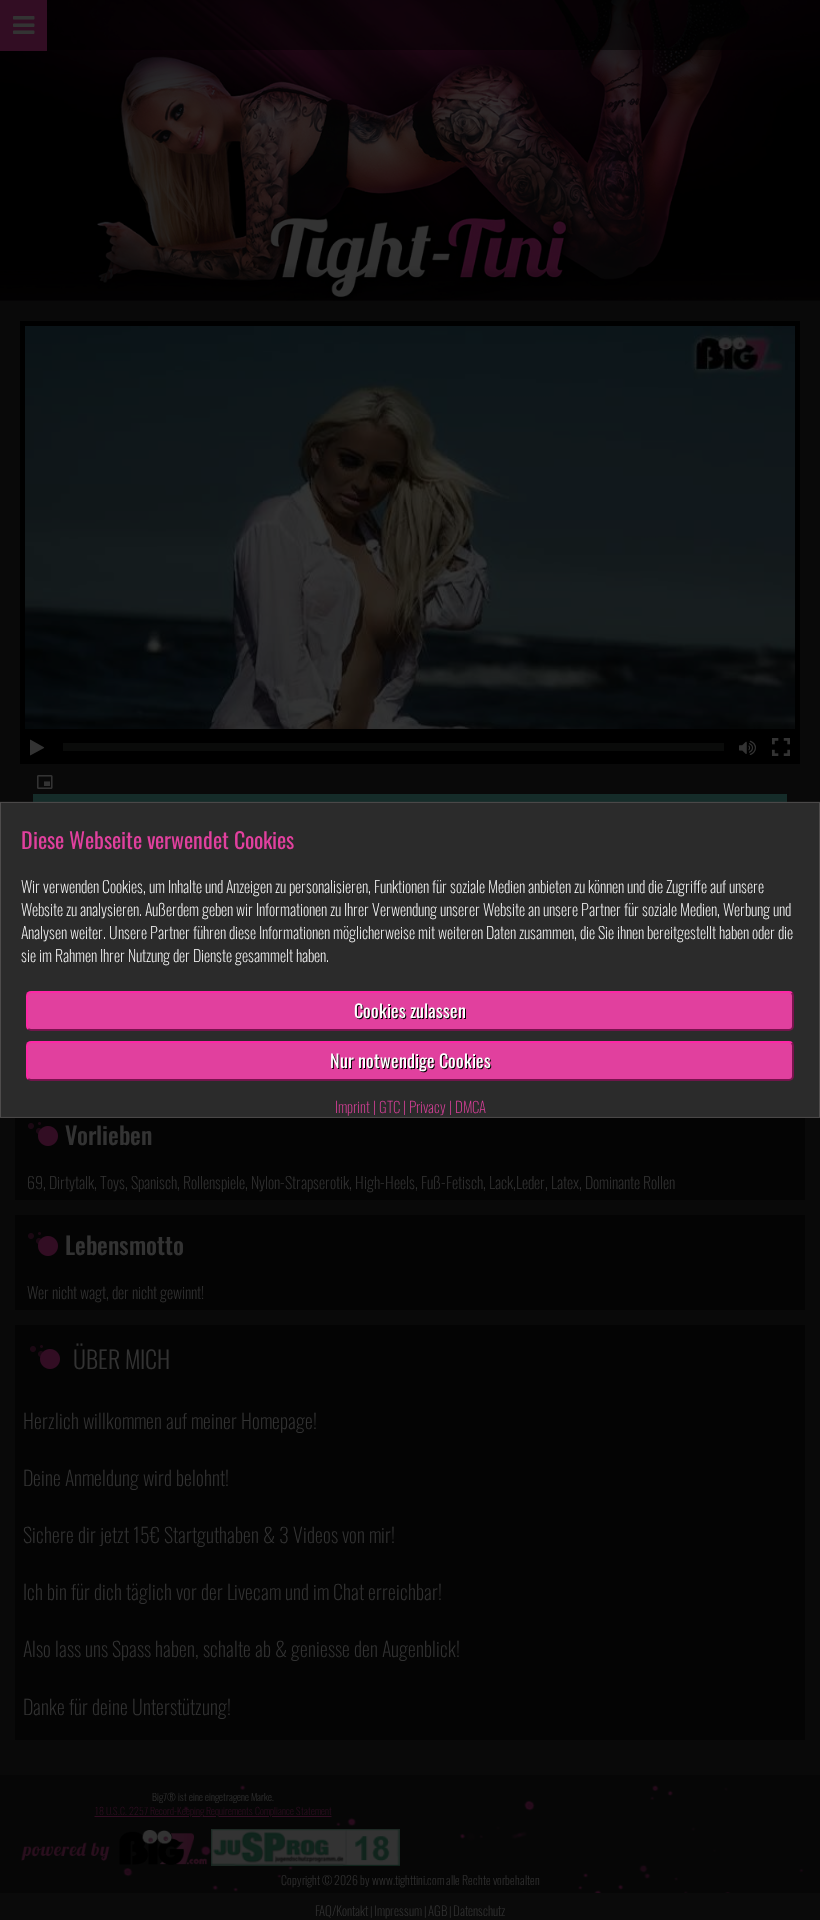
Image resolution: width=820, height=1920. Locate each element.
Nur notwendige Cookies (410, 1060)
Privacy (427, 1106)
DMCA (470, 1106)
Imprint (352, 1106)
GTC (389, 1106)
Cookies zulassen (410, 1010)
